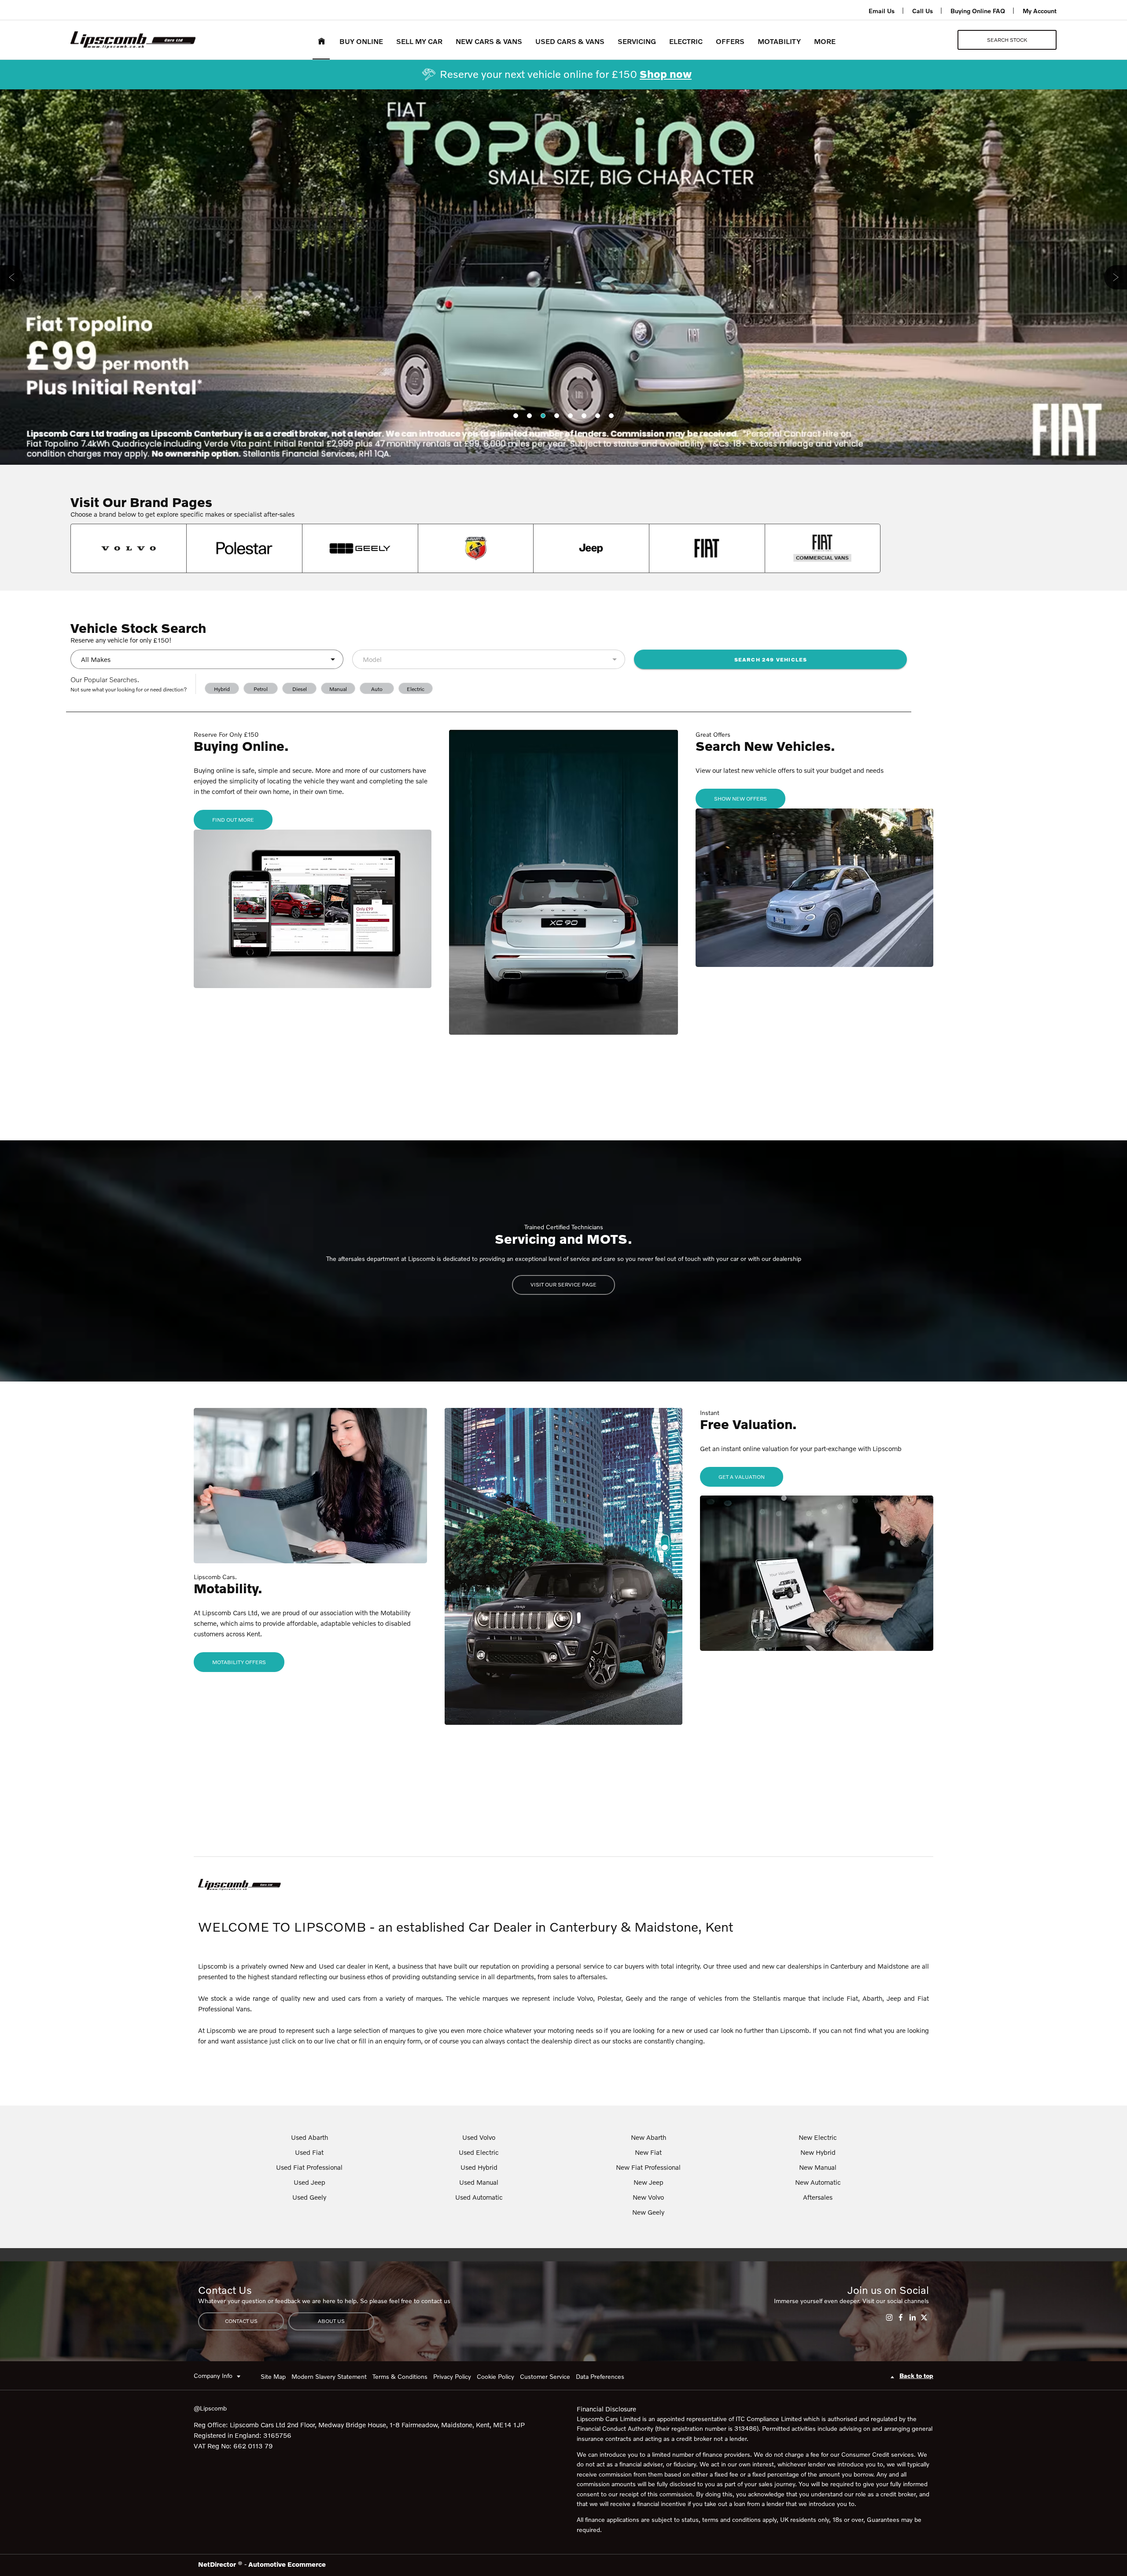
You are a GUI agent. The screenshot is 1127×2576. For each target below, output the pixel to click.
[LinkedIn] (913, 2317)
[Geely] (360, 548)
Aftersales (818, 2197)
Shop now (666, 74)
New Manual (818, 2167)
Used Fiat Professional (309, 2167)
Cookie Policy (495, 2376)
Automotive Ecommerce (287, 2564)
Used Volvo (479, 2137)
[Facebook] (901, 2317)
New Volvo (648, 2197)
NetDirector (218, 2564)
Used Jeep (309, 2182)
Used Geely (309, 2197)
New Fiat (648, 2152)
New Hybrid (818, 2152)
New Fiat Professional (648, 2167)
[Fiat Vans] (823, 548)
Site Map (273, 2376)
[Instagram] (889, 2317)
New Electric (818, 2137)
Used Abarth (309, 2137)
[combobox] (207, 659)
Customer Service (545, 2376)
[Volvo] (129, 548)
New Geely (648, 2212)
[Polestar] (244, 548)
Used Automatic (479, 2197)
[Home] (321, 40)
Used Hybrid (479, 2167)
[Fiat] (707, 548)
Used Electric (479, 2152)
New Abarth (648, 2137)
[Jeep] (591, 548)
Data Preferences (600, 2376)
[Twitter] (924, 2317)
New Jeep (648, 2182)
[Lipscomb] (133, 40)
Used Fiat (309, 2152)
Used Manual (479, 2182)
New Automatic (818, 2182)
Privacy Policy (452, 2376)
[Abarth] (476, 548)
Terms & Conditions (400, 2376)
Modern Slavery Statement (329, 2376)
